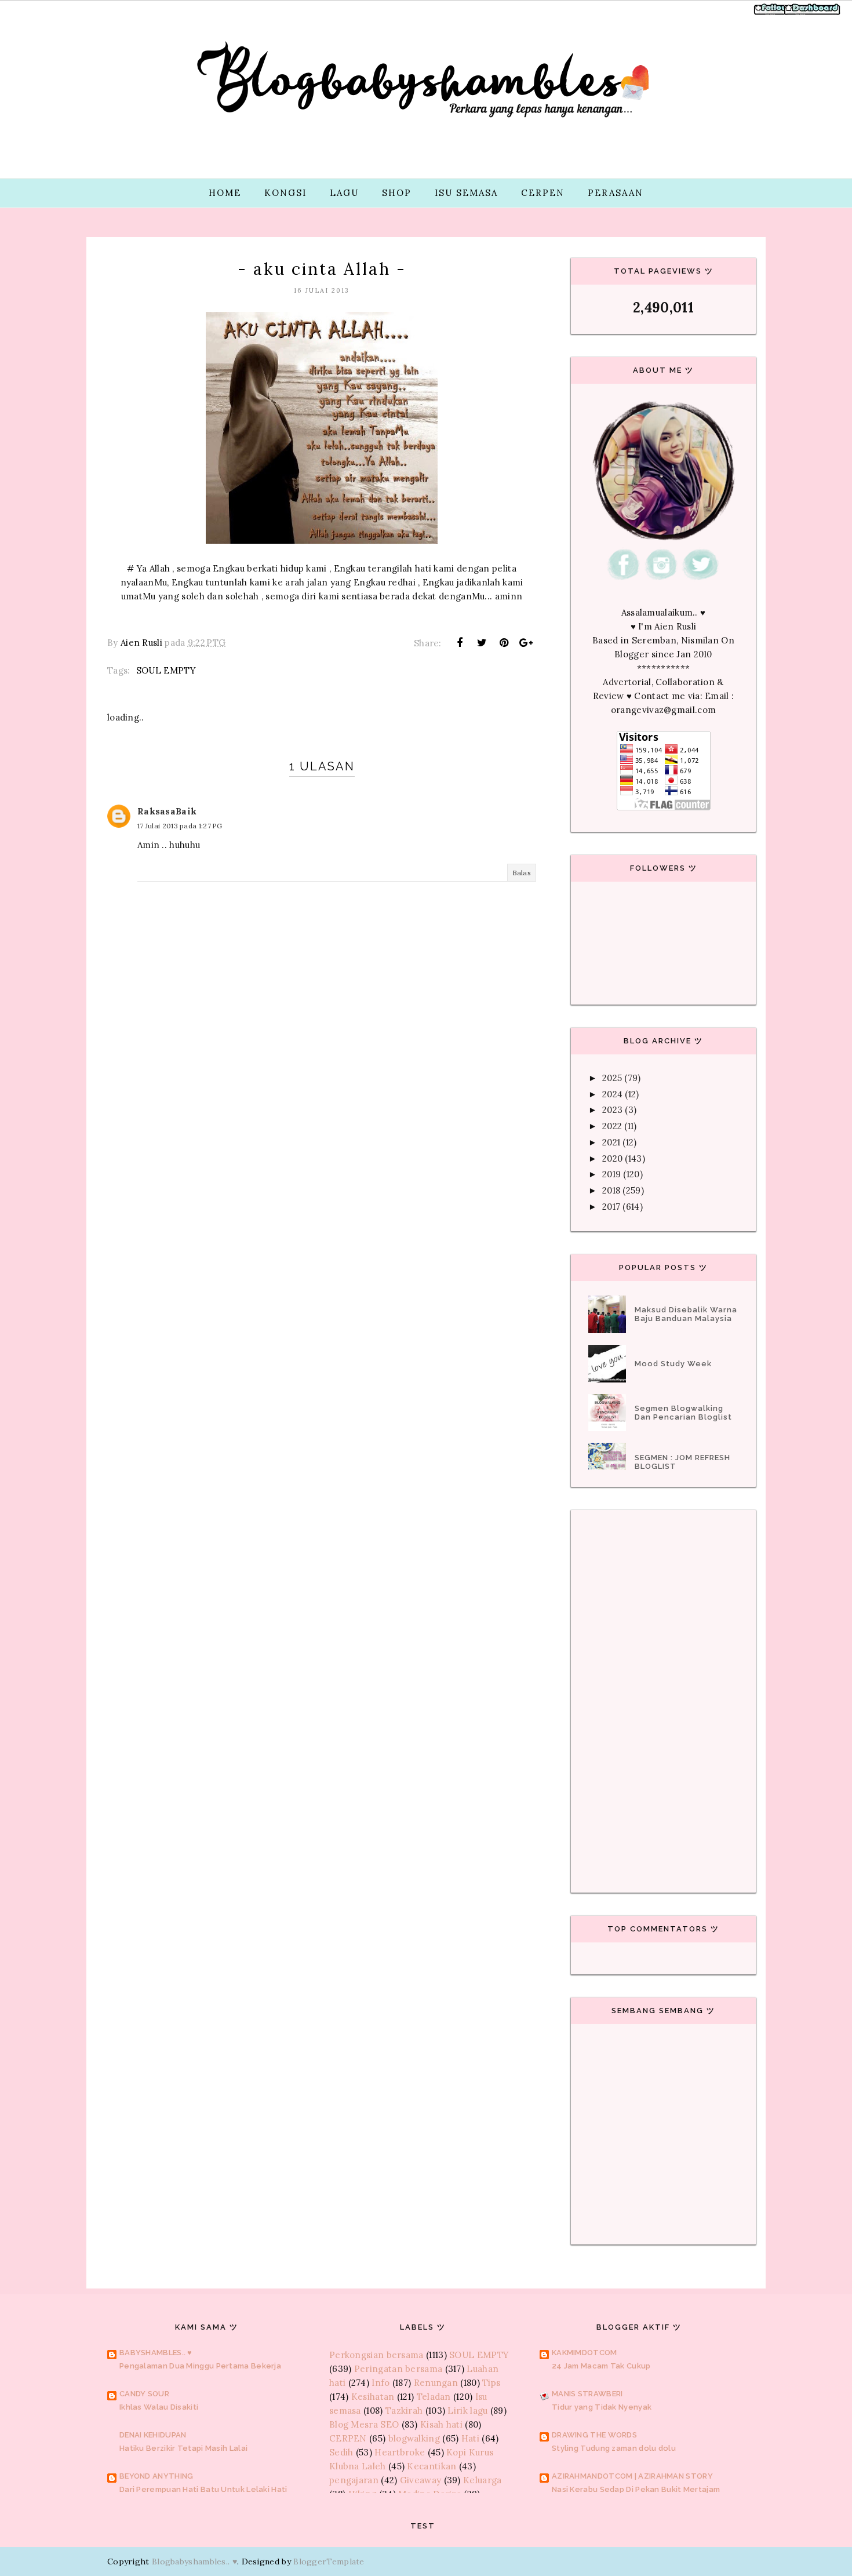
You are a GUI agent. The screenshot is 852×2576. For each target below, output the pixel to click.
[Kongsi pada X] (482, 643)
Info (381, 2383)
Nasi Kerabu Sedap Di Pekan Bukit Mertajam (636, 2489)
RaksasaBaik (167, 811)
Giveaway (420, 2480)
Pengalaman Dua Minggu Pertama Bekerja (200, 2366)
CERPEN (543, 193)
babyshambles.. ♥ (156, 2353)
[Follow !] (772, 14)
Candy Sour (144, 2394)
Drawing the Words (594, 2435)
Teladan (434, 2397)
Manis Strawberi (587, 2394)
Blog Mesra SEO (364, 2424)
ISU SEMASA (466, 193)
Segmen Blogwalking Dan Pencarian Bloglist (683, 1413)
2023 (612, 1110)
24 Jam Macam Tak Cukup (601, 2366)
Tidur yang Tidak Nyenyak (602, 2407)
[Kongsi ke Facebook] (460, 643)
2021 (611, 1142)
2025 (612, 1078)
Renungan (436, 2383)
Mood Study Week (673, 1364)
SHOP (397, 193)
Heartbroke (400, 2452)
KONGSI (285, 193)
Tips (491, 2383)
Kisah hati (441, 2424)
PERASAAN (616, 193)
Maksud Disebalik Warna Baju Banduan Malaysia (686, 1314)
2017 (611, 1207)
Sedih (341, 2452)
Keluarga (482, 2480)
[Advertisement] (322, 1160)
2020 (612, 1158)
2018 (611, 1190)
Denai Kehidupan (153, 2435)
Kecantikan (432, 2466)
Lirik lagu (467, 2411)
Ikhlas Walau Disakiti (159, 2407)
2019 (611, 1174)
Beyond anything (156, 2476)
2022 (612, 1126)
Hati (470, 2438)
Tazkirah (404, 2411)
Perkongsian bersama (376, 2355)
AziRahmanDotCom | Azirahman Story (632, 2476)
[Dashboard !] (813, 14)
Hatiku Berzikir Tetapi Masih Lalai (183, 2448)
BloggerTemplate (329, 2562)
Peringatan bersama (398, 2369)
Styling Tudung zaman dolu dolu (614, 2448)
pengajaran (354, 2480)
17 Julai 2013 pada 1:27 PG (180, 826)
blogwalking (414, 2438)
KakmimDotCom (585, 2353)
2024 (612, 1094)
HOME (225, 193)
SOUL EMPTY (166, 670)
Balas (522, 873)
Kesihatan (373, 2397)
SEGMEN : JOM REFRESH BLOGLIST (682, 1462)
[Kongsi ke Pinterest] (504, 643)
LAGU (344, 193)
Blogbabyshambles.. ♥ (194, 2562)
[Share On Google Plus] (526, 643)
